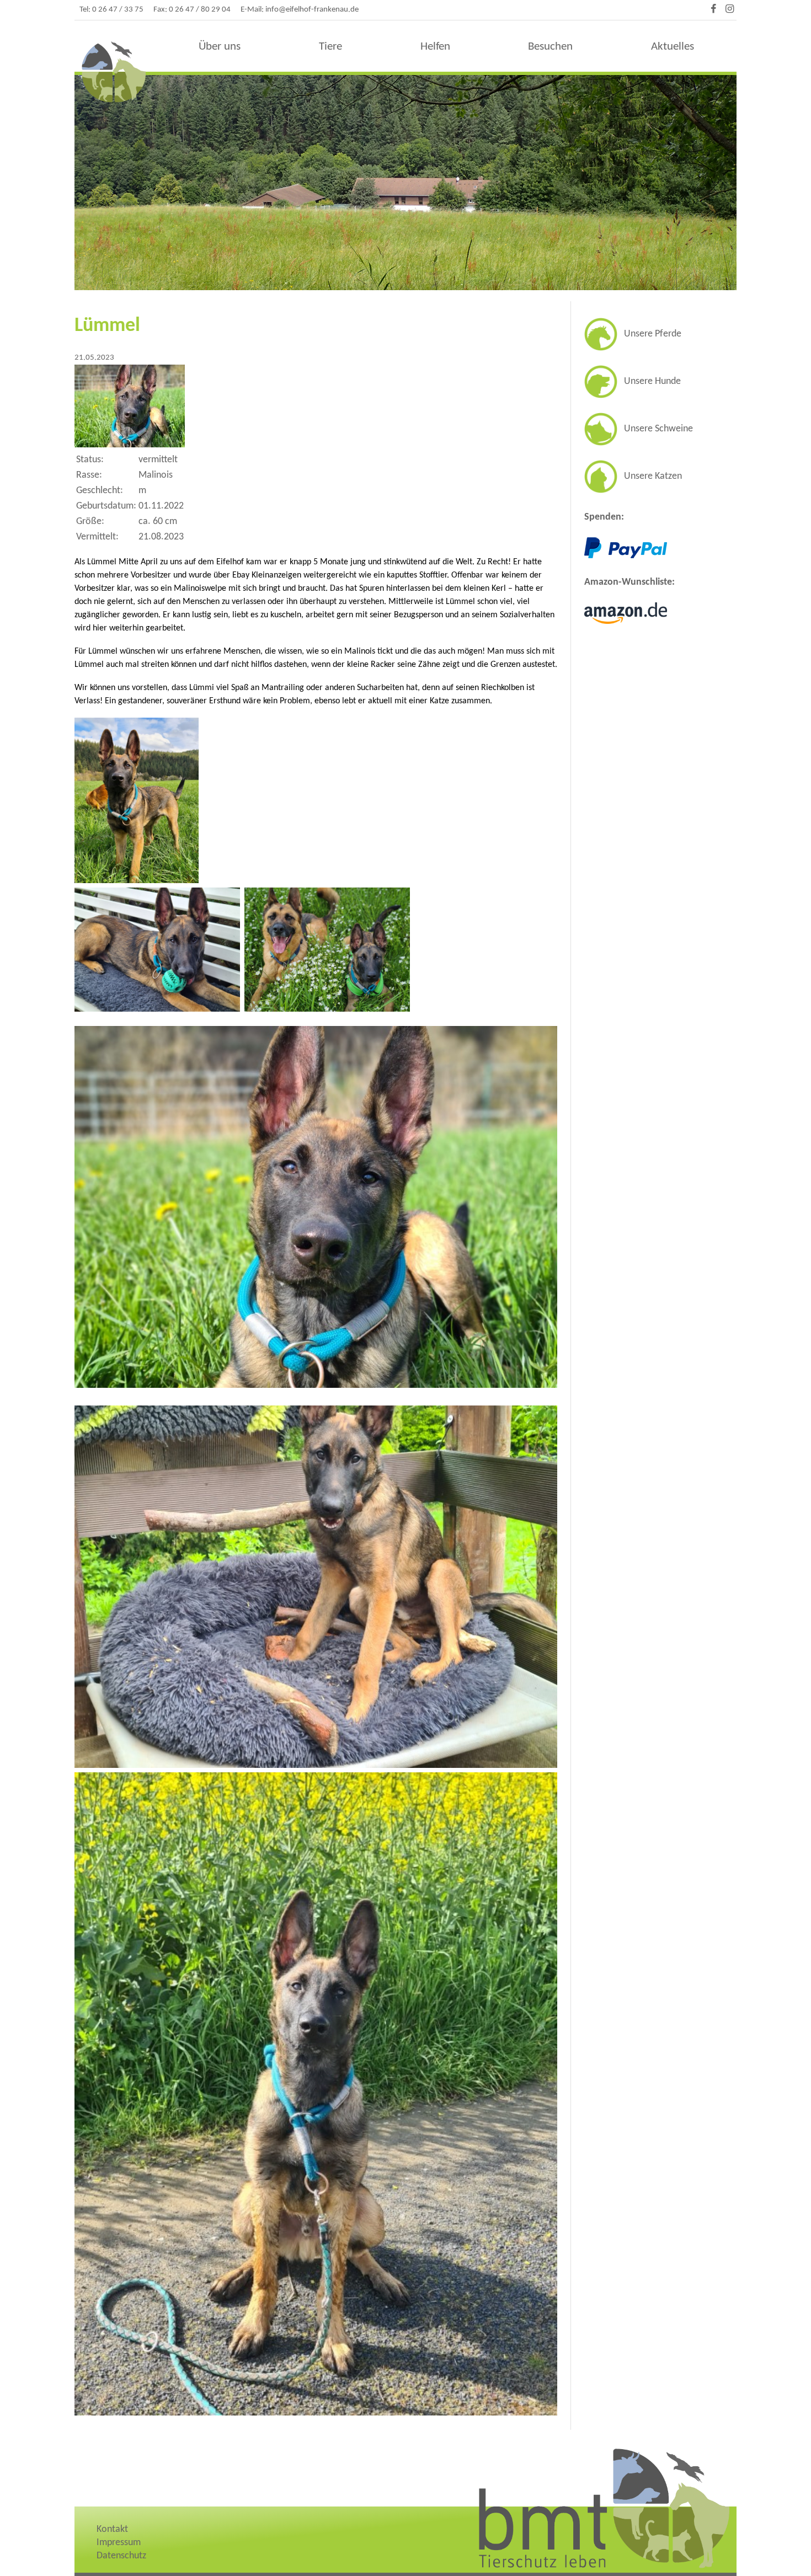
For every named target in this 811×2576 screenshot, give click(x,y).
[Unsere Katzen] (633, 491)
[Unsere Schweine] (639, 443)
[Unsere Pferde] (633, 348)
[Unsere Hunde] (633, 396)
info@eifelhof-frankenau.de (312, 10)
